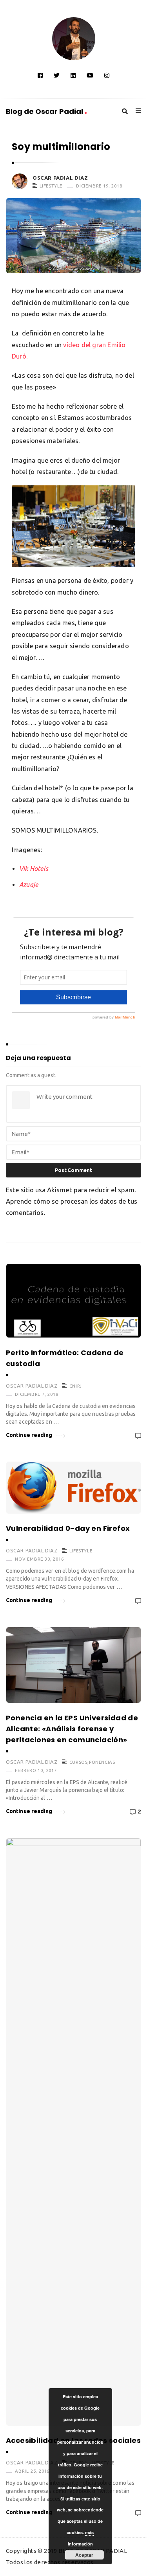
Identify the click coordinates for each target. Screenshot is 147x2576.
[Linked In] (73, 75)
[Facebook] (40, 75)
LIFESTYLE (51, 186)
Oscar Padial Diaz (60, 178)
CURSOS (79, 1762)
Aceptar (84, 2555)
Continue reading (29, 1435)
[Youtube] (90, 75)
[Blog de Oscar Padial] (74, 39)
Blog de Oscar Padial (45, 111)
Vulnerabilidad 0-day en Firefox (68, 1528)
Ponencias (102, 1762)
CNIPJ (76, 1386)
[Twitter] (57, 75)
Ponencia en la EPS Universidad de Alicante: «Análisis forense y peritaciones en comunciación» (72, 1729)
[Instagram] (107, 75)
